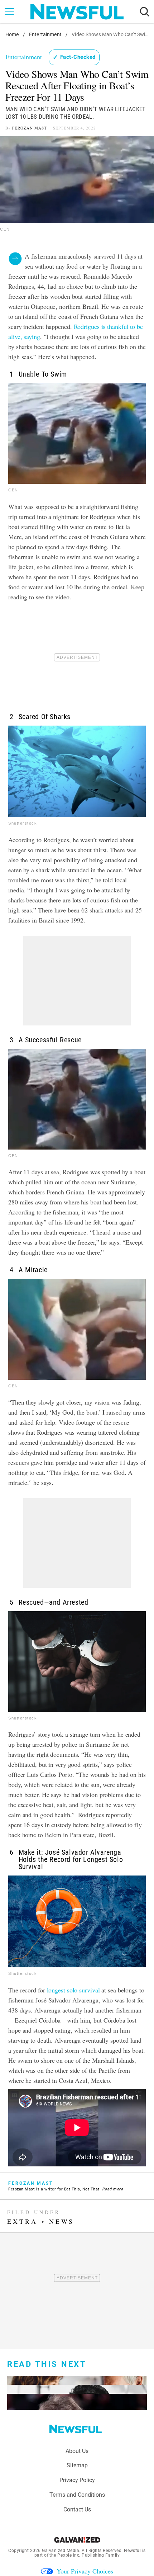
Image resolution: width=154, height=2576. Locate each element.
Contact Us (77, 2509)
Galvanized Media (61, 2551)
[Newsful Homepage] (77, 12)
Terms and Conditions (77, 2495)
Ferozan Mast (30, 128)
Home (12, 34)
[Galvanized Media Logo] (77, 2540)
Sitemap (77, 2465)
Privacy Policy (77, 2480)
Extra (22, 2221)
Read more (113, 2189)
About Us (77, 2451)
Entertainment (45, 34)
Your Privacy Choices (85, 2571)
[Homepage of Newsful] (76, 2429)
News (62, 2221)
